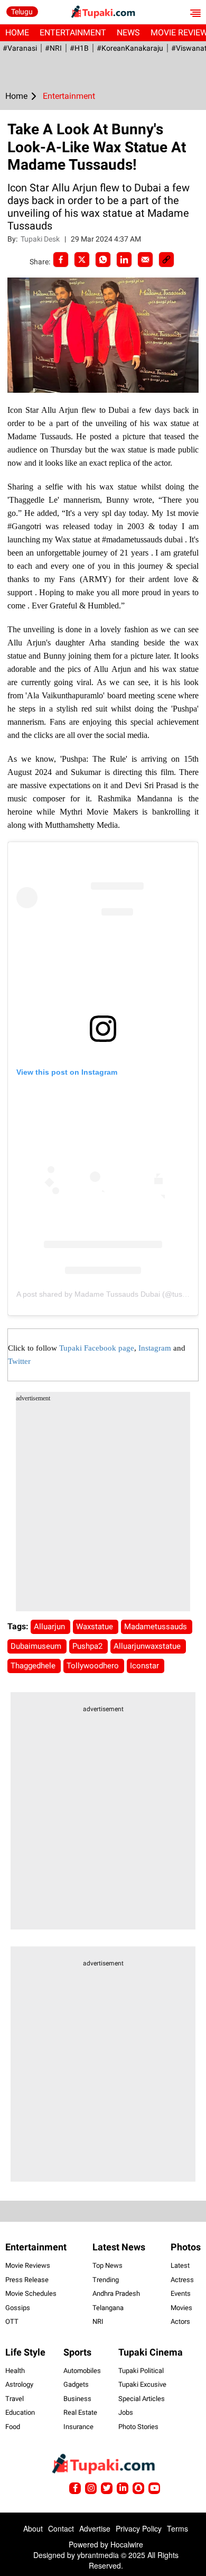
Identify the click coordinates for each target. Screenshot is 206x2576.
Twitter (19, 1361)
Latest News (119, 2247)
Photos (186, 2247)
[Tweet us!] (91, 2488)
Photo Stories (138, 2427)
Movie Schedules (31, 2293)
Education (20, 2412)
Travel (15, 2399)
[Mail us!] (154, 2488)
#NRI (53, 48)
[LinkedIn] (124, 260)
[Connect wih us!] (123, 2488)
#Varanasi (20, 48)
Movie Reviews (28, 2265)
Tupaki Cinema (151, 2352)
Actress (182, 2280)
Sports (77, 2352)
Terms (177, 2528)
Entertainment (73, 33)
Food (13, 2427)
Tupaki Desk (41, 239)
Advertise (95, 2528)
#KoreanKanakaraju (130, 48)
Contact (61, 2528)
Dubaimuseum (37, 1646)
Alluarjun (50, 1627)
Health (15, 2371)
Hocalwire (127, 2544)
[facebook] (61, 260)
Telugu (22, 12)
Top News (107, 2265)
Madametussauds (157, 1627)
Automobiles (82, 2371)
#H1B (79, 48)
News (128, 33)
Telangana (108, 2308)
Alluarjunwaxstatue (148, 1646)
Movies (181, 2308)
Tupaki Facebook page (97, 1348)
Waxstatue (96, 1627)
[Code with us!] (138, 2488)
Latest (180, 2265)
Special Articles (142, 2399)
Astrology (19, 2384)
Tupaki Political (141, 2371)
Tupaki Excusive (142, 2384)
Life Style (25, 2352)
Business (77, 2399)
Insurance (78, 2427)
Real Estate (80, 2412)
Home (17, 33)
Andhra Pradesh (116, 2293)
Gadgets (76, 2384)
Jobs (126, 2412)
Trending (106, 2280)
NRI (98, 2321)
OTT (12, 2321)
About (33, 2528)
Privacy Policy (139, 2528)
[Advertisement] (103, 1508)
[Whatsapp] (103, 260)
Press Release (27, 2280)
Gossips (18, 2308)
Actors (180, 2321)
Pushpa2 (88, 1646)
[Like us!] (75, 2488)
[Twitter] (82, 260)
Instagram (155, 1348)
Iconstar (146, 1666)
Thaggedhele (34, 1666)
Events (181, 2293)
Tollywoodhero (94, 1666)
